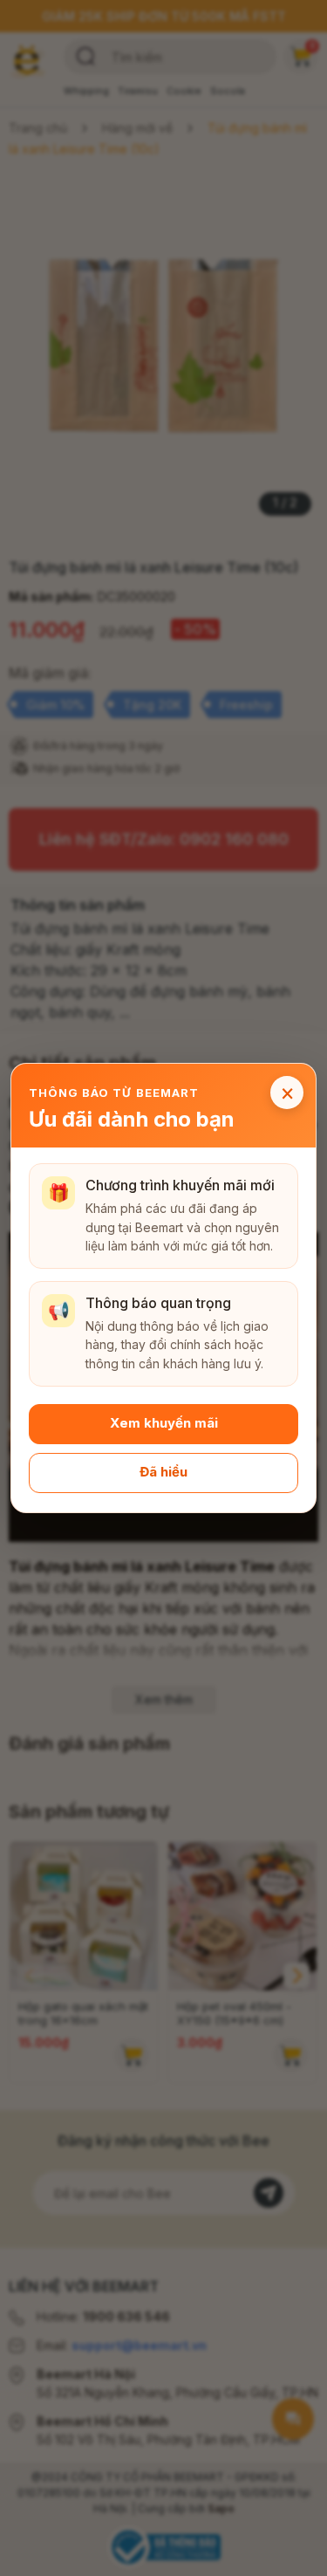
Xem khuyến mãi (164, 1424)
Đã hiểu (163, 1473)
